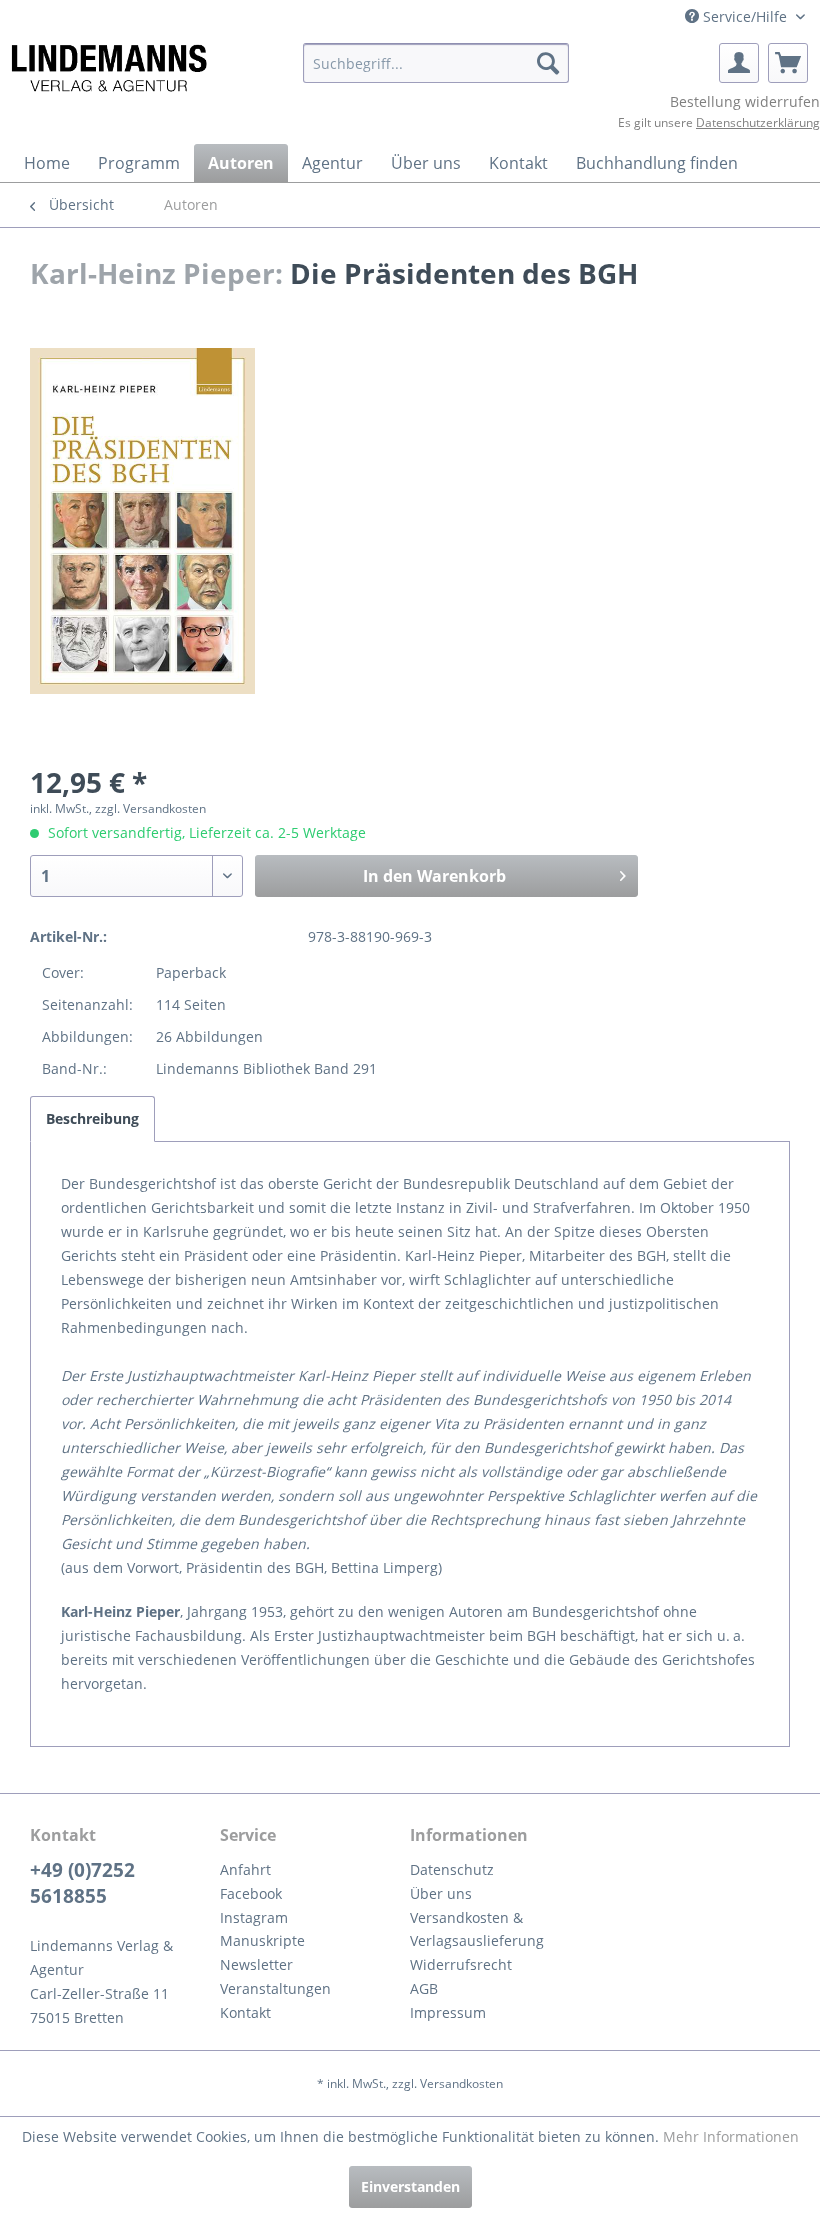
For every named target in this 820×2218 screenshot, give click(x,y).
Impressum (448, 2012)
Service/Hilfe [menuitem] (745, 16)
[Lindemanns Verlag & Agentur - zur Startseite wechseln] (108, 68)
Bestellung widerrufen (745, 101)
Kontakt (245, 2012)
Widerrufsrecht (461, 1964)
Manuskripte (262, 1940)
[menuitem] (436, 63)
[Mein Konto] (739, 63)
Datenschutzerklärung (758, 122)
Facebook (251, 1893)
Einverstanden (410, 2186)
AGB (424, 1988)
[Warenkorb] (788, 63)
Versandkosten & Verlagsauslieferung (477, 1929)
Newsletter (256, 1964)
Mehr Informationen (731, 2136)
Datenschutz (452, 1869)
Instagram (254, 1917)
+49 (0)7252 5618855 (82, 1883)
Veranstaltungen (275, 1988)
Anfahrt (245, 1869)
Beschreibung (92, 1118)
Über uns (441, 1893)
